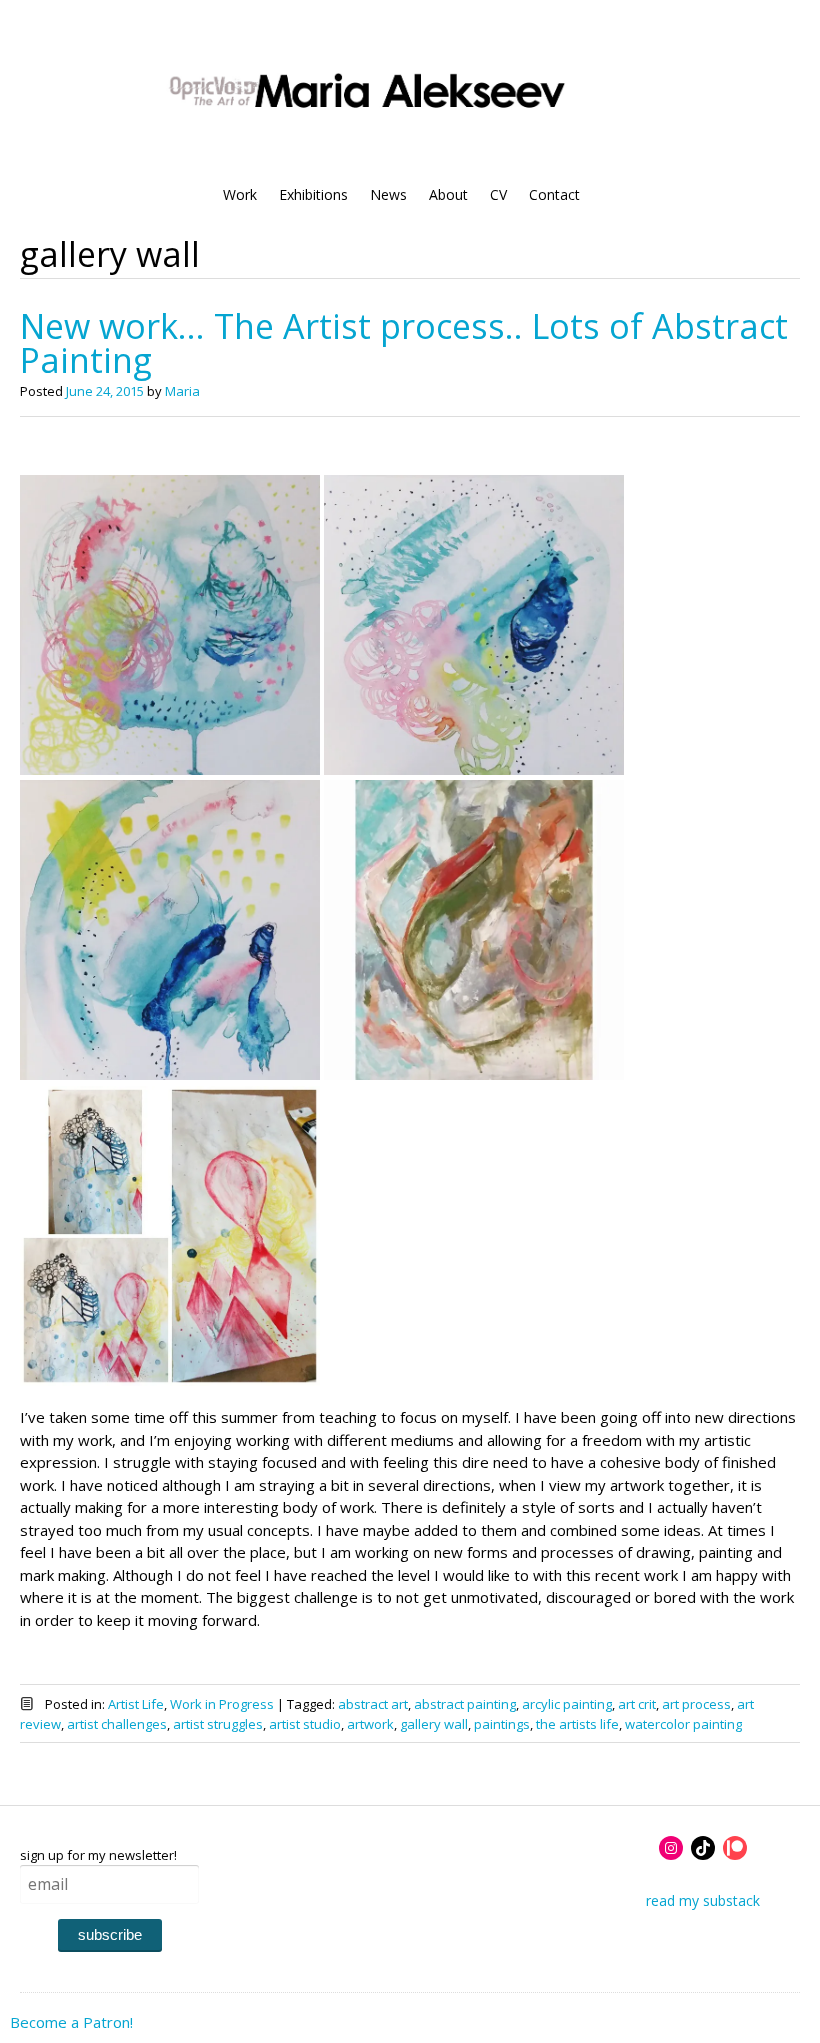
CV (498, 194)
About (448, 194)
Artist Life (136, 1704)
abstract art (373, 1704)
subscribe (110, 1934)
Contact (554, 194)
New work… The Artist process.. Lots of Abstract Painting (404, 343)
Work (240, 194)
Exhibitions (313, 194)
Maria (182, 391)
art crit (637, 1704)
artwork (370, 1724)
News (388, 194)
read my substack (703, 1900)
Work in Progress (222, 1704)
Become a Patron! (71, 2022)
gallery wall (434, 1724)
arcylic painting (567, 1704)
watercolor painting (683, 1724)
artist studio (305, 1724)
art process (696, 1704)
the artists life (577, 1724)
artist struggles (218, 1724)
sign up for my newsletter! (98, 1855)
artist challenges (117, 1724)
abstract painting (465, 1704)
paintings (502, 1724)
